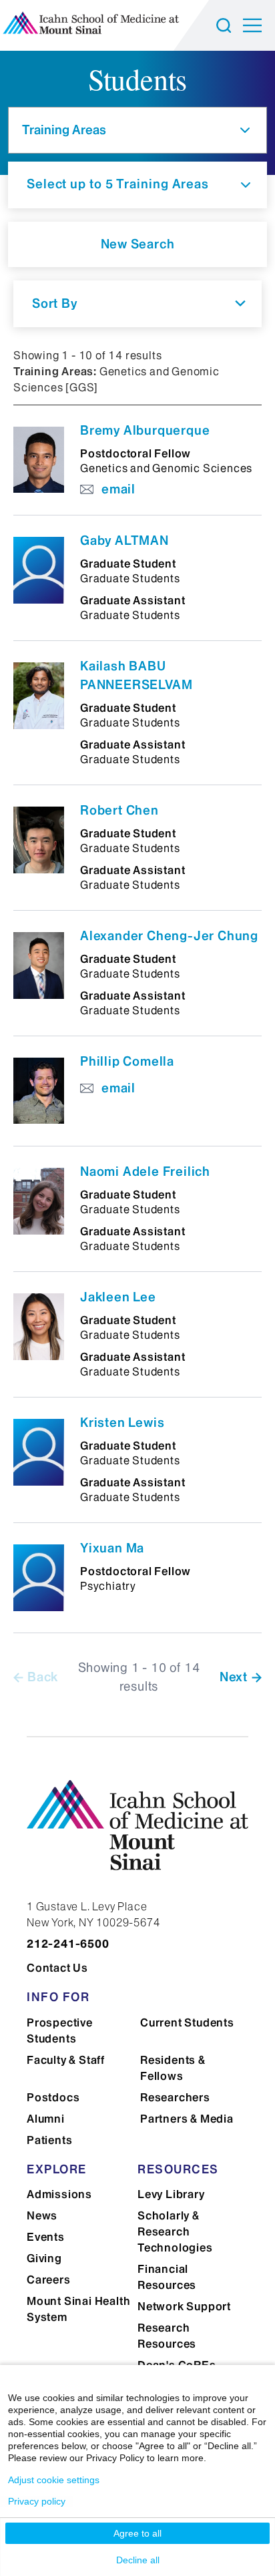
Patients (49, 2140)
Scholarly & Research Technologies (175, 2231)
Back (43, 1677)
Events (46, 2237)
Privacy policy (37, 2501)
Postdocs (53, 2097)
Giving (44, 2258)
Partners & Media (187, 2119)
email (118, 489)
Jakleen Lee (118, 1297)
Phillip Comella (127, 1061)
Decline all (138, 2560)
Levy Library (171, 2194)
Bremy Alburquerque (145, 430)
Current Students (187, 2022)
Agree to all (137, 2533)
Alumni (46, 2119)
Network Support (184, 2306)
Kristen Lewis (122, 1423)
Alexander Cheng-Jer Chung (169, 936)
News (42, 2215)
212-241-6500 (68, 1944)
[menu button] (259, 25)
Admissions (59, 2194)
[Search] (226, 25)
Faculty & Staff (66, 2060)
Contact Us (57, 1968)
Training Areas (64, 130)
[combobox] (137, 304)
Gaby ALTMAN (124, 541)
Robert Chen (119, 810)
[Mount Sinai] (137, 1835)
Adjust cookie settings (54, 2480)
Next (234, 1677)
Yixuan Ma (112, 1548)
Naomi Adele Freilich (145, 1171)
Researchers (175, 2097)
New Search (138, 244)
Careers (49, 2280)
